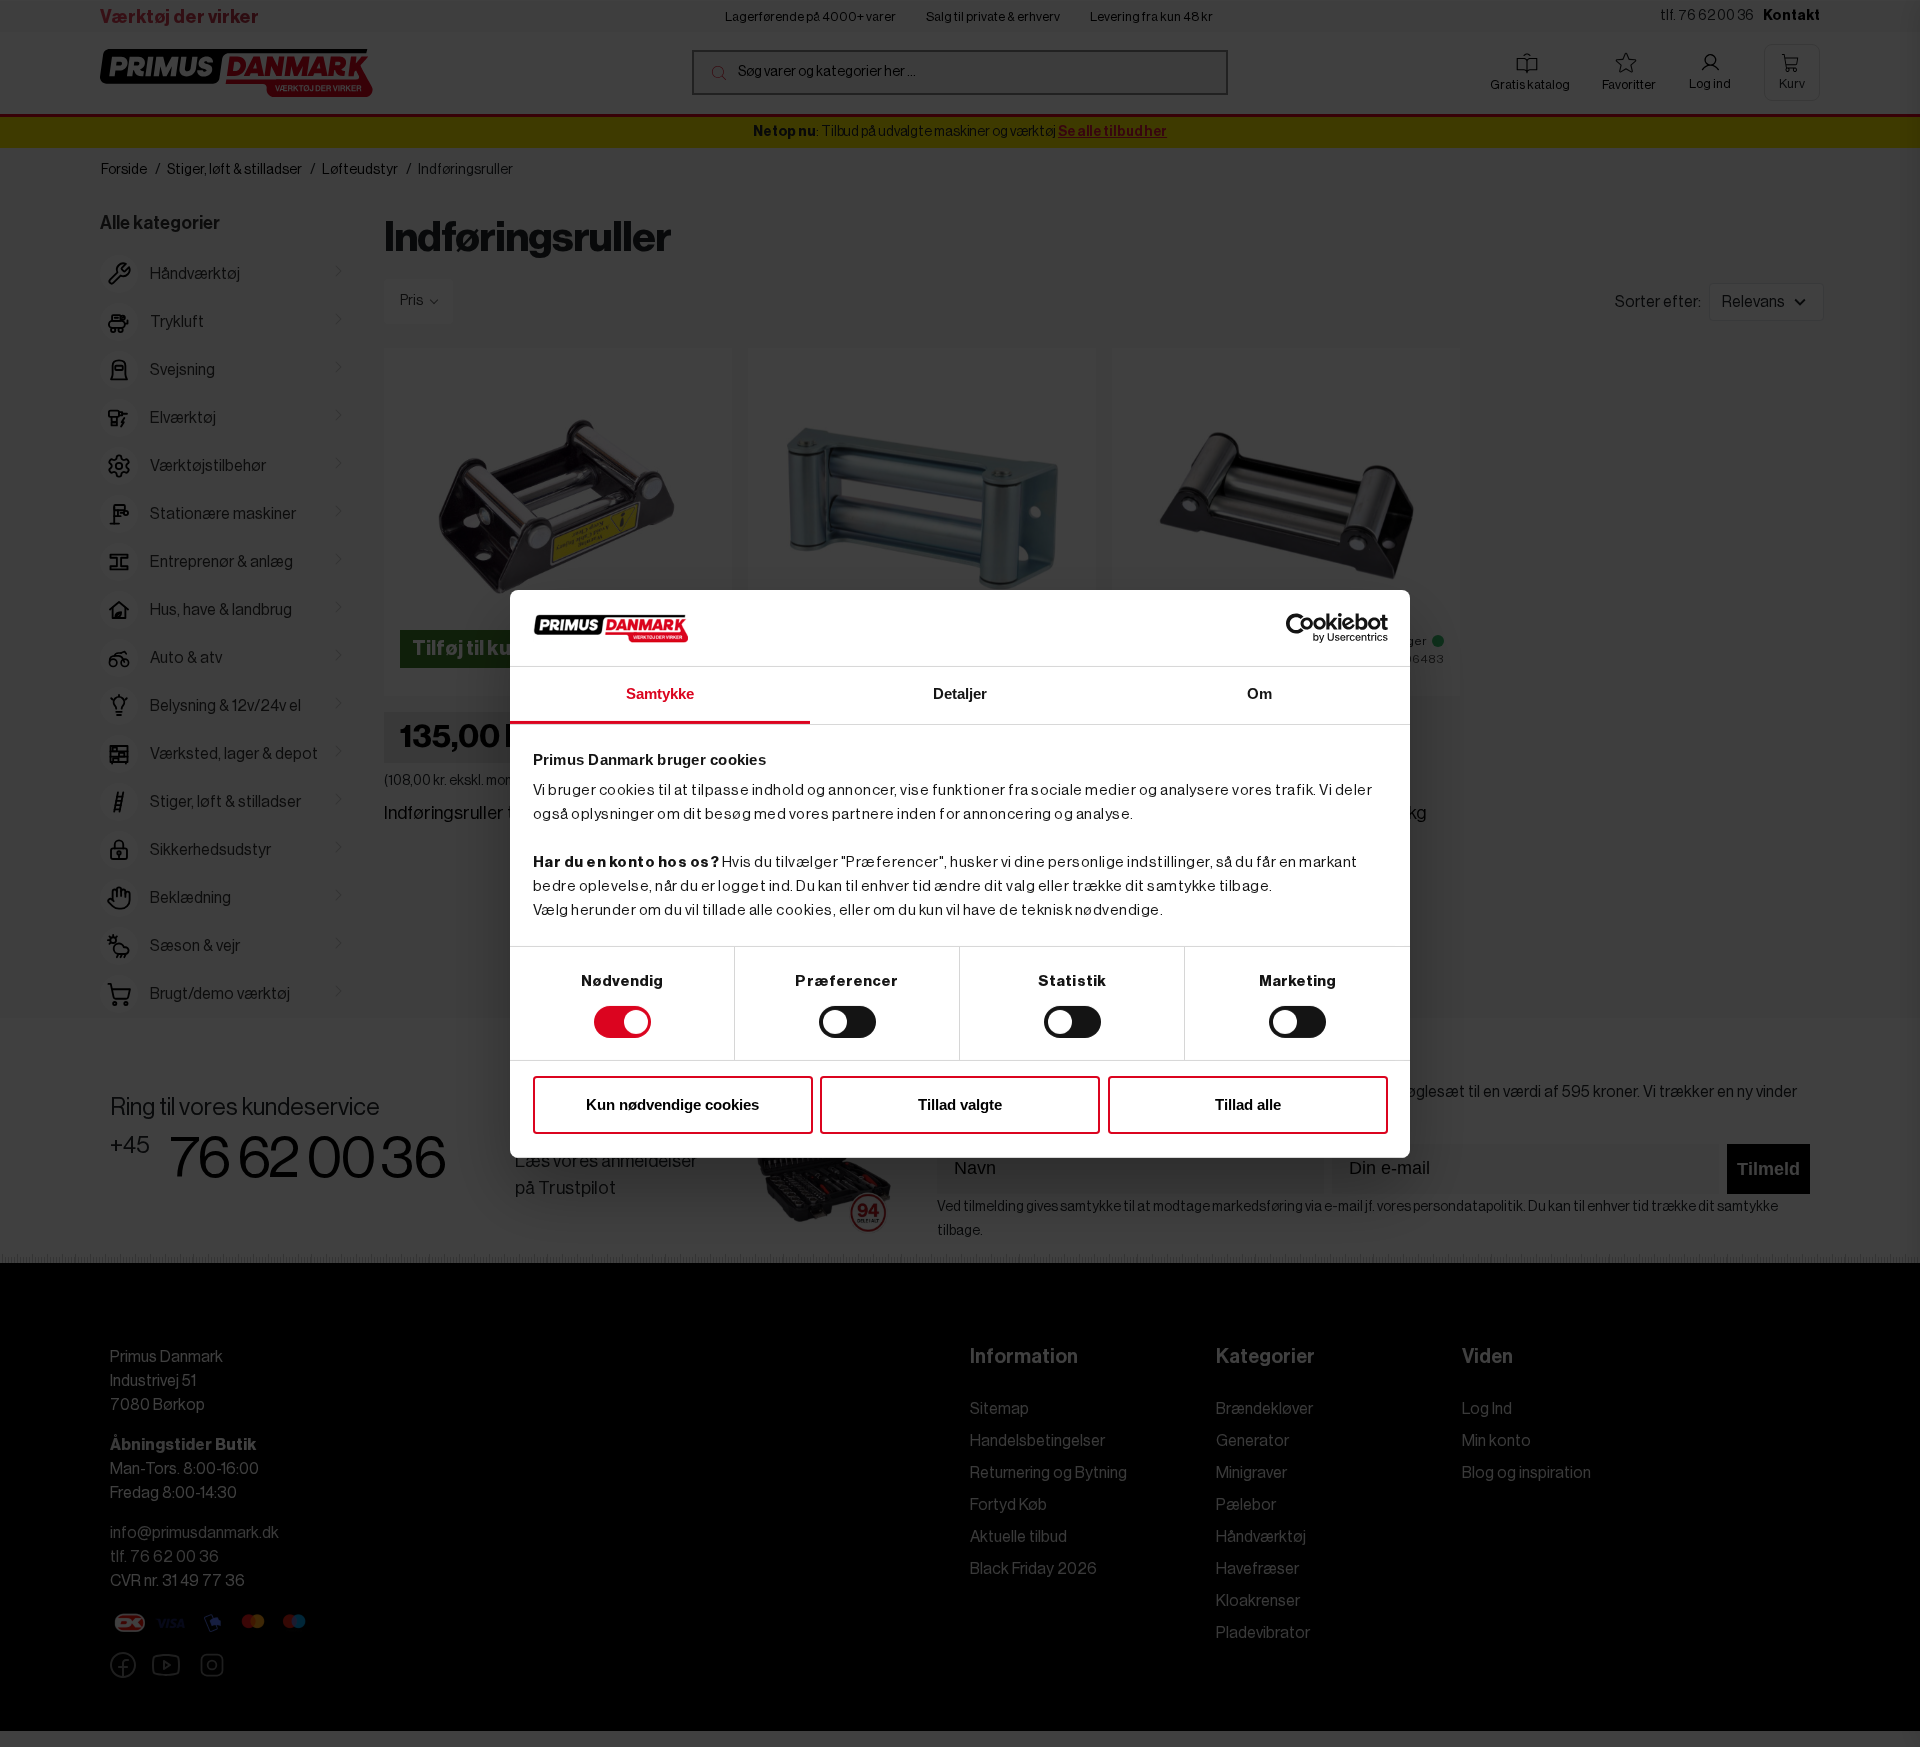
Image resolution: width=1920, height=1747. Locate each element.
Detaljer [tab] (960, 693)
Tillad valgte (960, 1104)
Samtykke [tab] (660, 693)
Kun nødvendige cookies (672, 1104)
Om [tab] (1259, 693)
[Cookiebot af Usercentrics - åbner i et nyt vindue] (1300, 628)
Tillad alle (1248, 1104)
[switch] (847, 1022)
